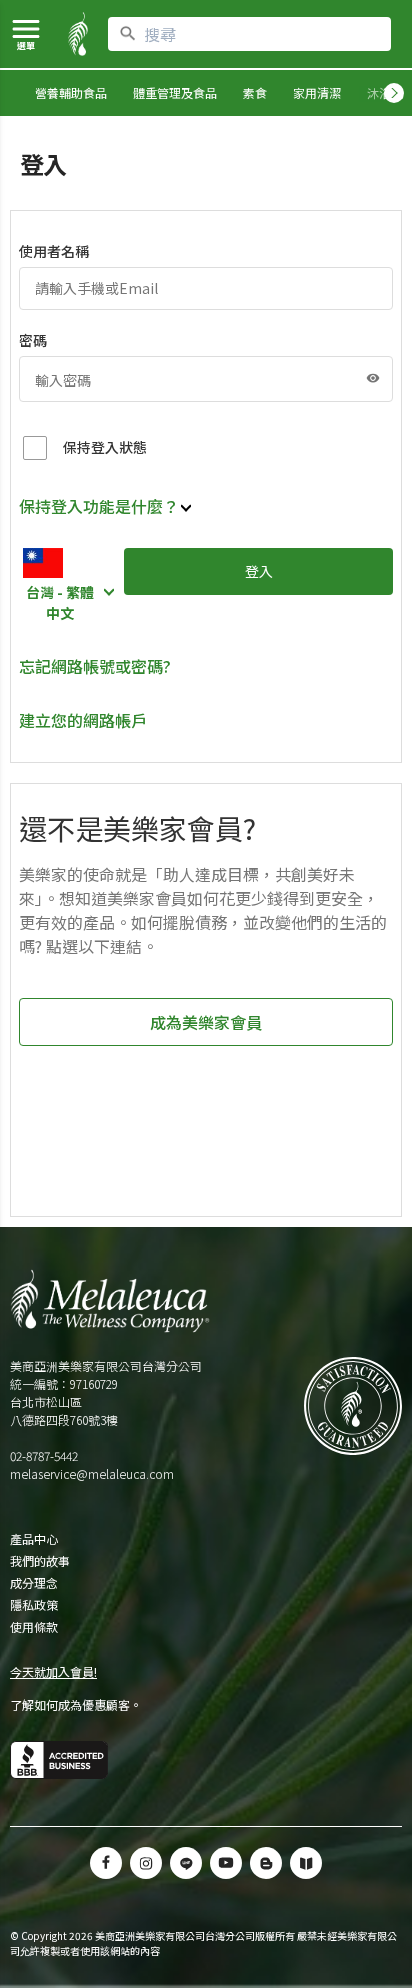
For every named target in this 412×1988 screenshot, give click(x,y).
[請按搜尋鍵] (128, 34)
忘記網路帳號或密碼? (95, 666)
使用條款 (34, 1627)
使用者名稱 (54, 251)
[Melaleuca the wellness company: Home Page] (78, 34)
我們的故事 (40, 1561)
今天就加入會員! (53, 1671)
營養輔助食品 (71, 92)
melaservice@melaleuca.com (92, 1473)
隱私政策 (34, 1605)
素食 (255, 92)
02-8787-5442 (44, 1455)
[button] (186, 1863)
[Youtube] (226, 1863)
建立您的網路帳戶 (83, 720)
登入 (259, 571)
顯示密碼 (373, 378)
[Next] (394, 93)
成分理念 (34, 1583)
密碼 (33, 340)
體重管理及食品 (175, 92)
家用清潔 (317, 92)
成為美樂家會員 (206, 1022)
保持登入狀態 (105, 447)
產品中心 (34, 1539)
